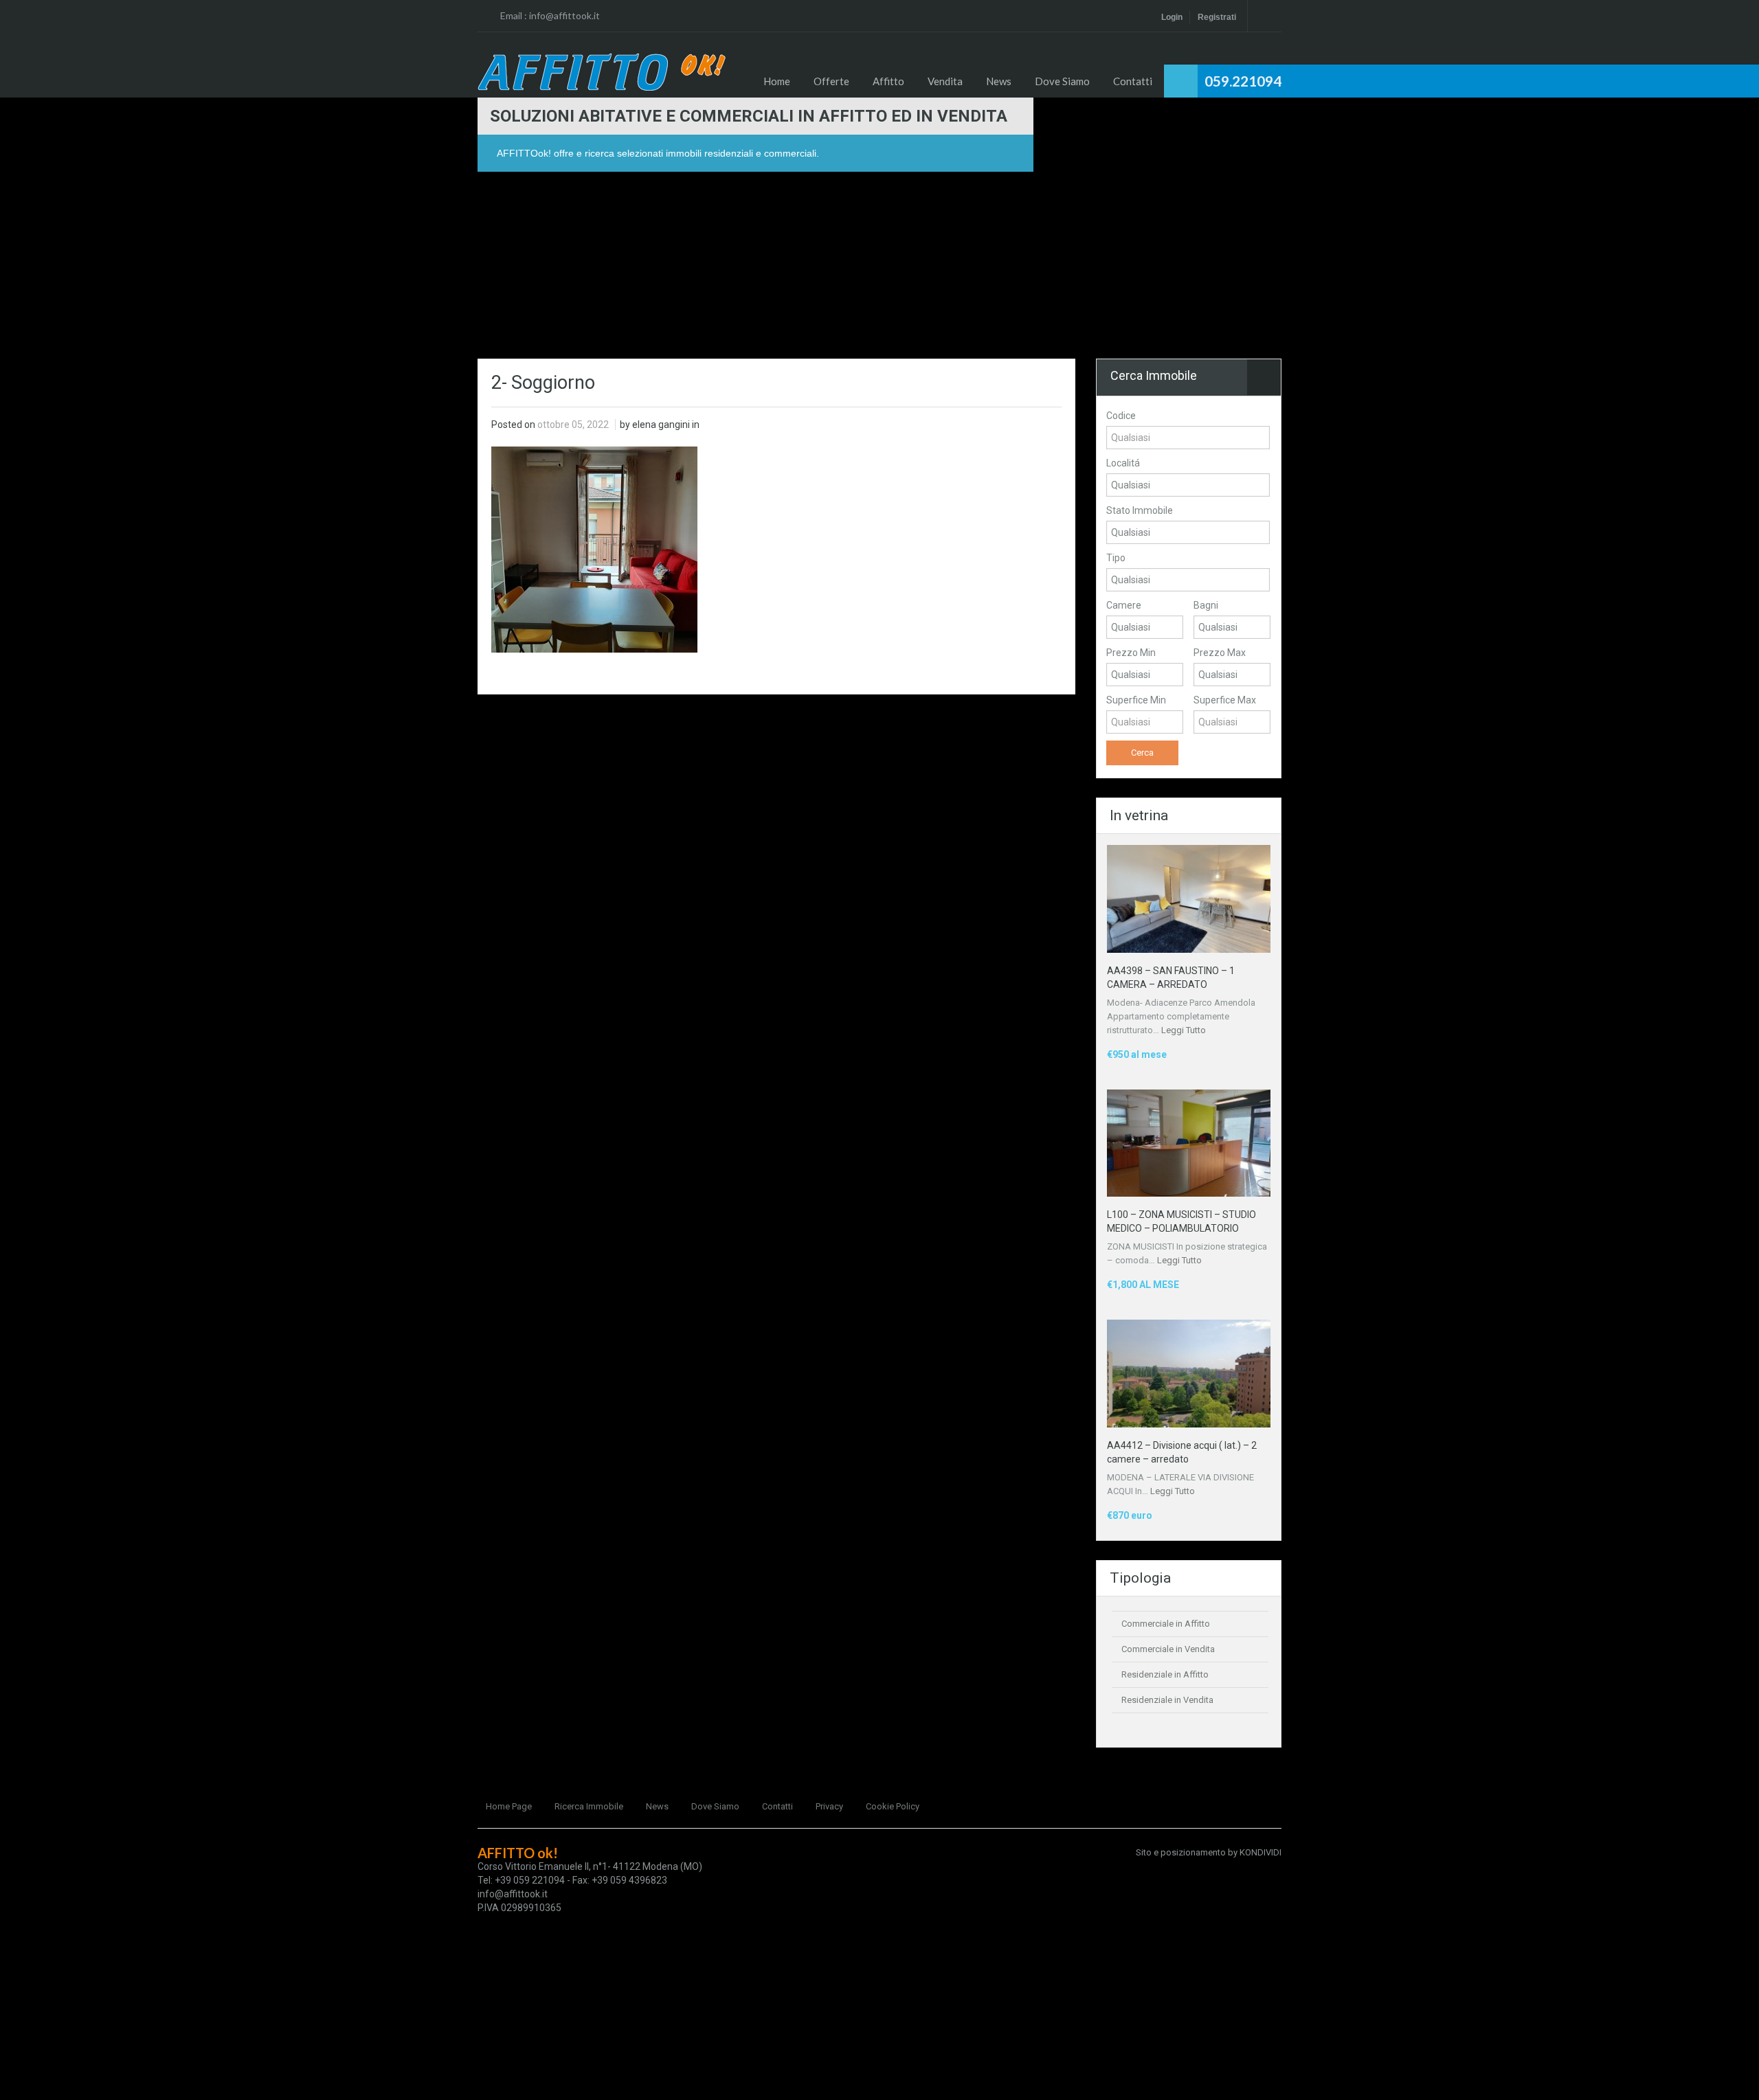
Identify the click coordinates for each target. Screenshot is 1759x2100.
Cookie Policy (893, 1806)
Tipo (1116, 558)
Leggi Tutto (1184, 1030)
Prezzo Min (1131, 653)
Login (1172, 17)
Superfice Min (1136, 700)
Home (777, 81)
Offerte (831, 81)
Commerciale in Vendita (1168, 1649)
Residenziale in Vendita (1167, 1700)
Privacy (829, 1806)
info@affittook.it (564, 15)
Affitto (888, 81)
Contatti (1133, 81)
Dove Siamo (1062, 81)
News (999, 81)
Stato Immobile (1140, 510)
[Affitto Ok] (602, 72)
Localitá (1123, 463)
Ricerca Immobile (589, 1806)
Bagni (1206, 605)
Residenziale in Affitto (1165, 1674)
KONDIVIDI (1261, 1852)
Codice (1121, 416)
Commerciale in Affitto (1166, 1624)
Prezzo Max (1220, 653)
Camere (1124, 605)
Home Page (509, 1806)
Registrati (1217, 17)
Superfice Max (1225, 700)
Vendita (945, 81)
